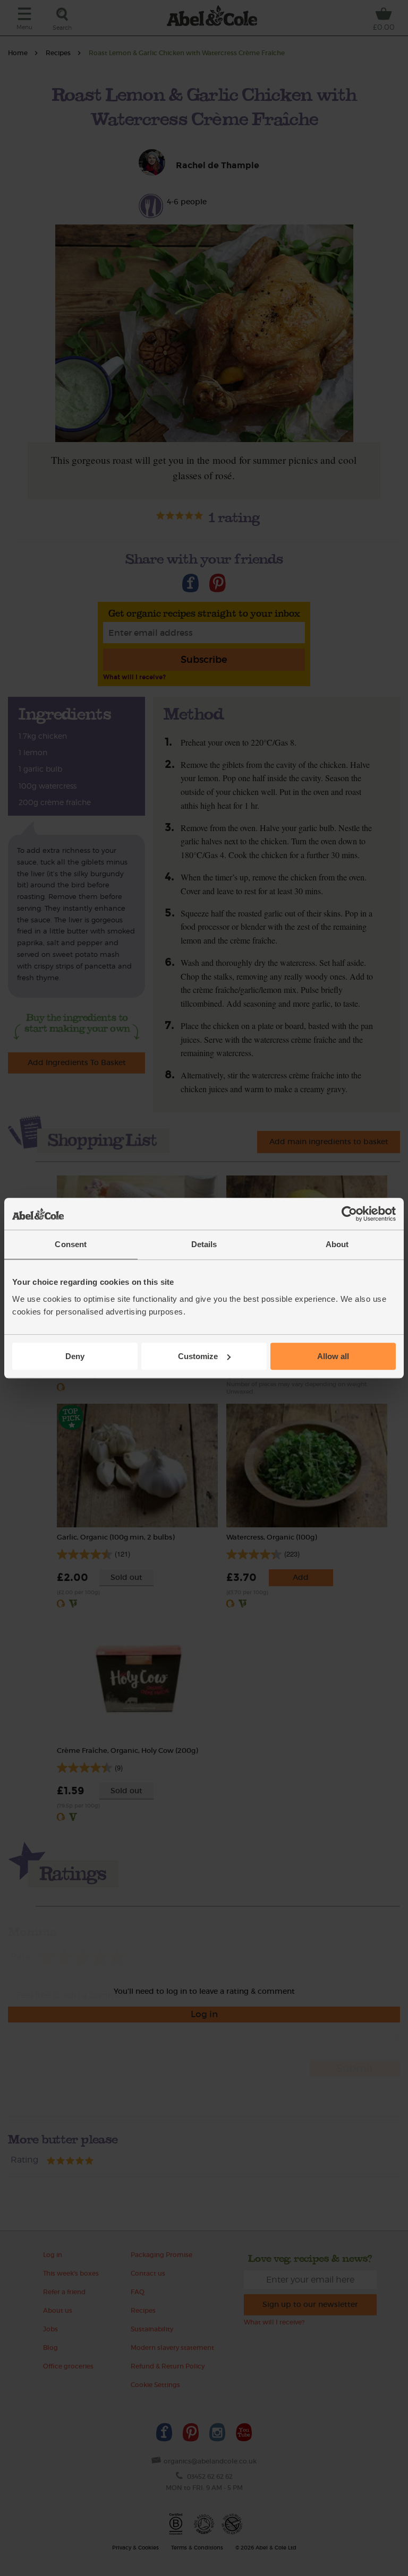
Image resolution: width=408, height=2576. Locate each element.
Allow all (333, 1356)
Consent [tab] (71, 1244)
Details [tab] (204, 1244)
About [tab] (337, 1244)
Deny (75, 1356)
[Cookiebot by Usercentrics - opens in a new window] (349, 1214)
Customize (198, 1356)
